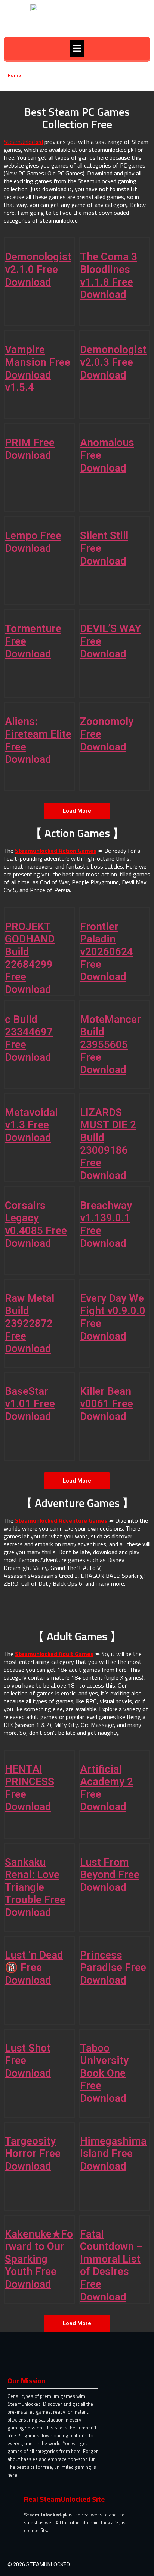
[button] (77, 49)
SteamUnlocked (23, 142)
